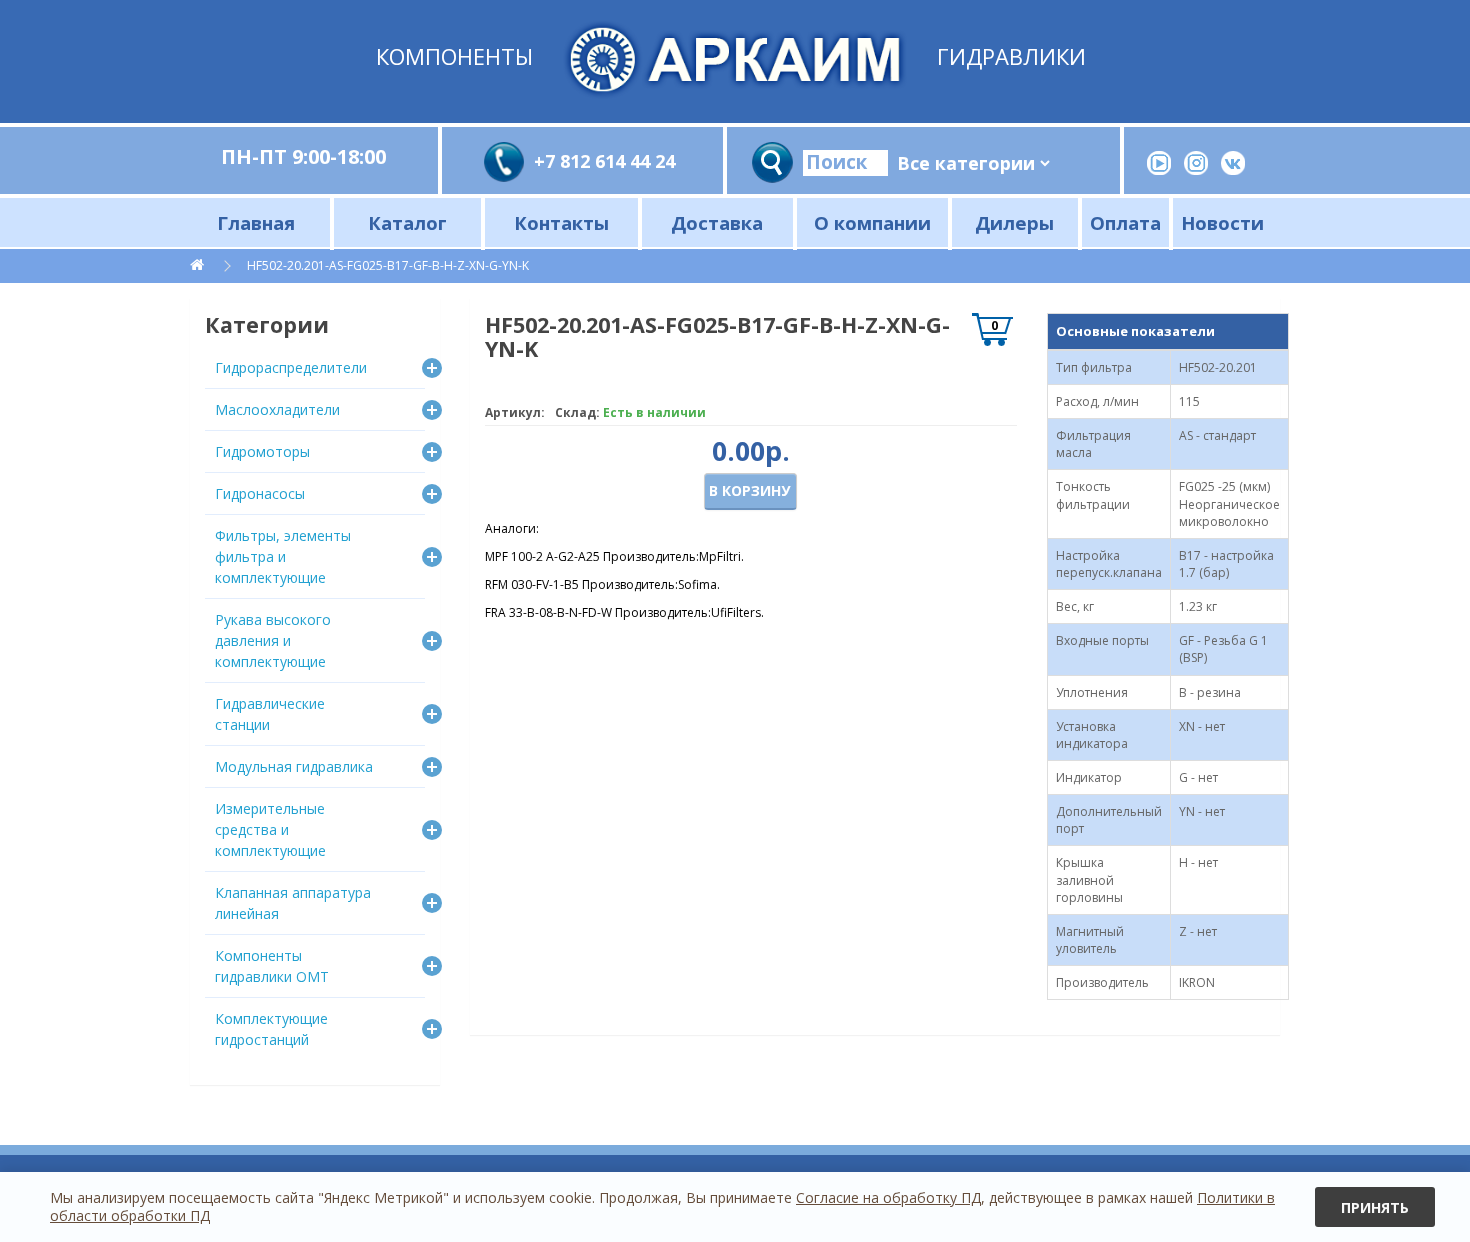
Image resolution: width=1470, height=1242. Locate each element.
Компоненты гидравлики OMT (272, 966)
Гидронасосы (260, 493)
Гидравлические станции (270, 714)
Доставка (717, 222)
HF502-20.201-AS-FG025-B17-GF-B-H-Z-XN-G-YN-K (388, 265)
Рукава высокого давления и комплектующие (273, 640)
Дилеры (1014, 222)
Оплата (1125, 222)
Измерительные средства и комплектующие (270, 829)
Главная (256, 222)
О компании (872, 222)
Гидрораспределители (291, 367)
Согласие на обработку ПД (888, 1197)
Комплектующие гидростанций (271, 1029)
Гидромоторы (262, 451)
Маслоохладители (277, 409)
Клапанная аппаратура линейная (293, 903)
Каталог (407, 222)
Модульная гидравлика (294, 766)
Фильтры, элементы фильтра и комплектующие (283, 556)
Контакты (561, 222)
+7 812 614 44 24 (604, 161)
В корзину (749, 490)
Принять (1375, 1207)
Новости (1222, 222)
